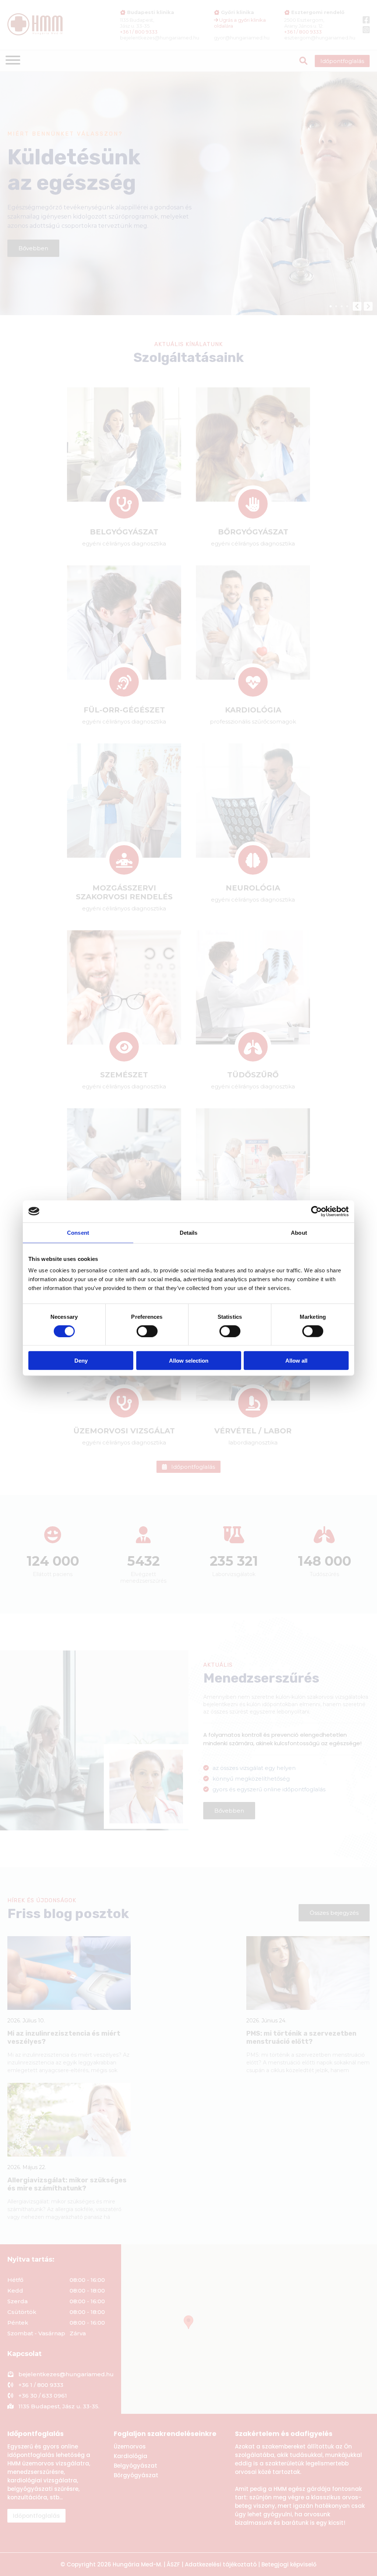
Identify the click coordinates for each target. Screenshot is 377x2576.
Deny (81, 1361)
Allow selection (189, 1361)
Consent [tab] (78, 1232)
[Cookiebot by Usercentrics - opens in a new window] (316, 1211)
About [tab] (299, 1232)
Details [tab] (189, 1232)
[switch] (147, 1331)
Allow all (296, 1361)
